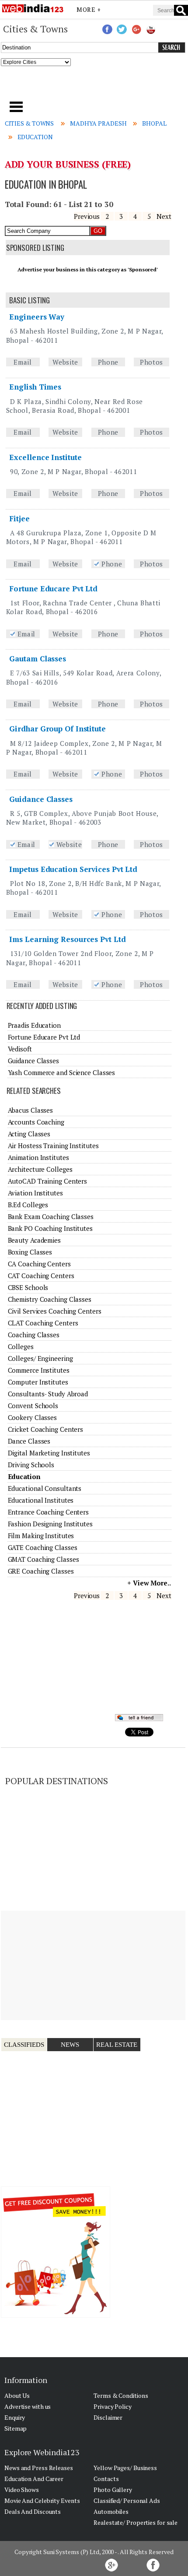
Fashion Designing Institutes (50, 1524)
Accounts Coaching (36, 1122)
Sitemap (16, 2428)
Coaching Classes (34, 1335)
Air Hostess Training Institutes (53, 1146)
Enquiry (15, 2417)
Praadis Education (34, 1025)
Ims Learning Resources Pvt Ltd (67, 939)
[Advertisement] (94, 86)
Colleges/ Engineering (40, 1358)
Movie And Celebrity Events (42, 2500)
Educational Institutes (41, 1500)
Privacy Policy (113, 2406)
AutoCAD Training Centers (48, 1181)
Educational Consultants (45, 1488)
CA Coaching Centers (39, 1264)
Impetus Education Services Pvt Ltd (73, 869)
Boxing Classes (30, 1252)
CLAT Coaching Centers (43, 1323)
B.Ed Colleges (28, 1205)
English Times (35, 387)
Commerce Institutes (39, 1370)
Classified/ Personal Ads (127, 2500)
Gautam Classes (38, 659)
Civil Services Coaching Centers (55, 1311)
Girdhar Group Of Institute (57, 729)
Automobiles (111, 2511)
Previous (87, 216)
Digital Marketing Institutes (49, 1453)
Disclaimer (108, 2417)
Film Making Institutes (41, 1536)
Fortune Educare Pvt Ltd (53, 589)
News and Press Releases (39, 2468)
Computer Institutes (38, 1382)
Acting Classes (29, 1134)
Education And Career (34, 2479)
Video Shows (22, 2490)
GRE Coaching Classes (41, 1571)
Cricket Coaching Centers (46, 1429)
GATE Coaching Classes (43, 1547)
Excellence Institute (45, 457)
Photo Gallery (113, 2490)
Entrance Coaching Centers (49, 1512)
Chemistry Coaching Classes (50, 1299)
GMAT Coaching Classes (44, 1559)
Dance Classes (29, 1441)
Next (164, 216)
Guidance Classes (41, 799)
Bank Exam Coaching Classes (51, 1216)
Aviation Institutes (35, 1193)
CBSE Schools (28, 1287)
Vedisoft (20, 1049)
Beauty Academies (34, 1240)
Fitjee (19, 518)
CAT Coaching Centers (41, 1276)
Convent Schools (33, 1406)
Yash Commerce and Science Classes (62, 1072)
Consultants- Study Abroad (48, 1394)
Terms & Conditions (121, 2395)
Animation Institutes (38, 1157)
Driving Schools (31, 1465)
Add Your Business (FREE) (68, 164)
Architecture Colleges (40, 1169)
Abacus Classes (31, 1110)
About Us (17, 2395)
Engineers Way (37, 317)
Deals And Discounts (33, 2511)
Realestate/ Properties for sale (136, 2522)
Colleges (21, 1346)
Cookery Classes (33, 1417)
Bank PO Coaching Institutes (50, 1228)
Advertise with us (28, 2406)
